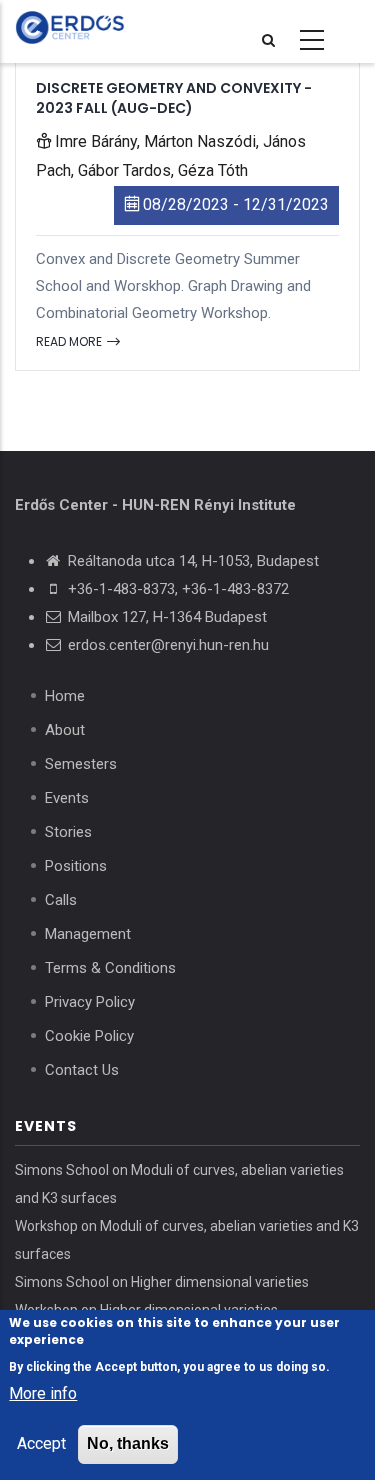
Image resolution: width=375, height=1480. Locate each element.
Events (67, 798)
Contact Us (82, 1070)
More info (43, 1393)
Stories (68, 832)
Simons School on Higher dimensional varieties (162, 1282)
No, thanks (128, 1443)
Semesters (81, 764)
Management (88, 934)
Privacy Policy (90, 1002)
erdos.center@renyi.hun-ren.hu (168, 645)
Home (65, 696)
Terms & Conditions (110, 968)
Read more (70, 341)
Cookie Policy (89, 1036)
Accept (41, 1443)
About (65, 730)
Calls (61, 900)
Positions (76, 866)
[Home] (125, 27)
